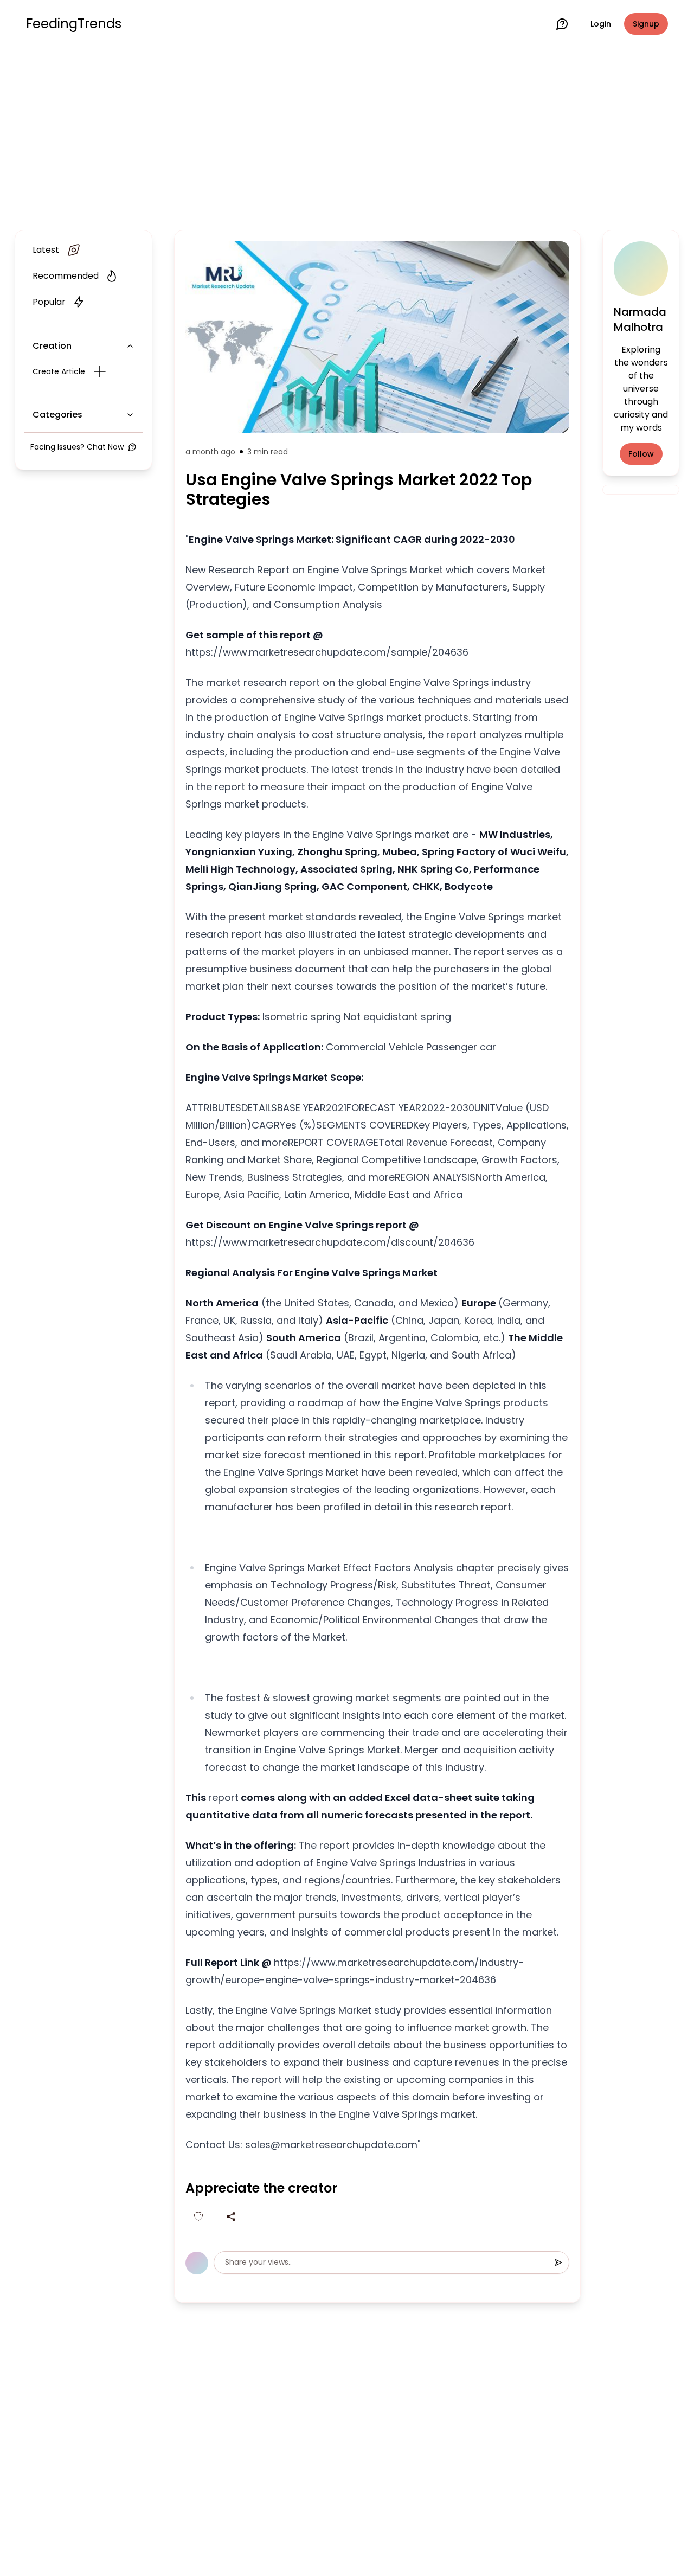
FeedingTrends (74, 24)
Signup (646, 24)
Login (601, 24)
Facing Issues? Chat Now (77, 447)
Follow (641, 454)
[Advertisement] (347, 137)
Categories (57, 415)
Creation (52, 346)
